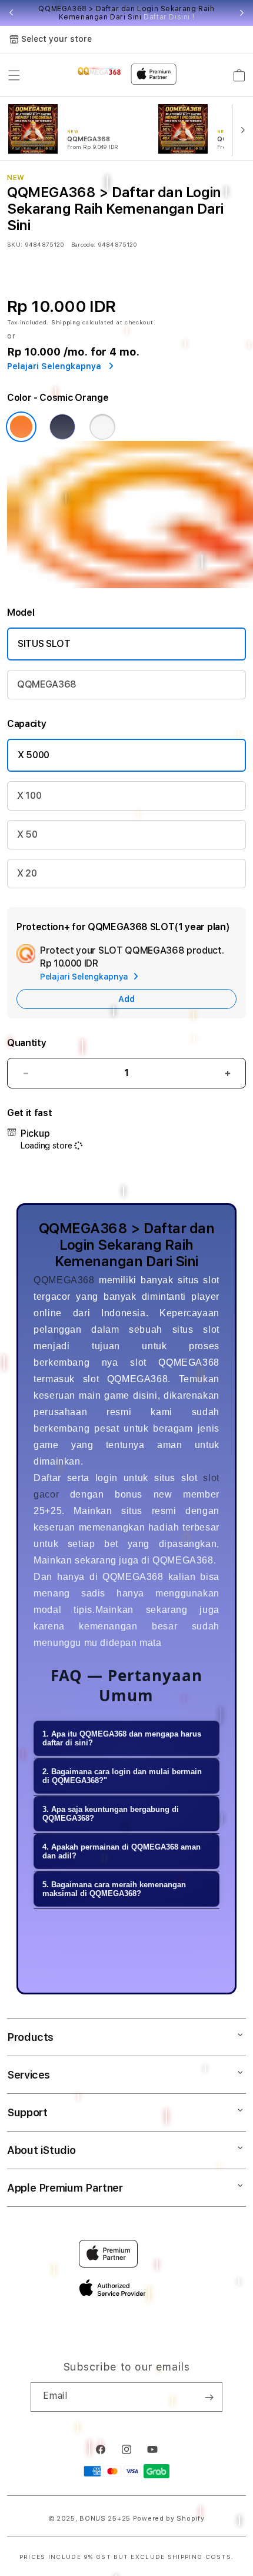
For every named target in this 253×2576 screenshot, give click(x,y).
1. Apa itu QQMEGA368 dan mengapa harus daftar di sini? (122, 1738)
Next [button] (242, 13)
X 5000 (34, 755)
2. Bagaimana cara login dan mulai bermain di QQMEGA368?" (122, 1776)
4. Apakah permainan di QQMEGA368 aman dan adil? (121, 1851)
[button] (14, 75)
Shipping (66, 322)
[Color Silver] (102, 427)
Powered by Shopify (169, 2519)
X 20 (27, 873)
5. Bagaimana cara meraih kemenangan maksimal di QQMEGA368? (114, 1889)
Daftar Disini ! (169, 17)
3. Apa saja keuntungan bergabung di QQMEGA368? (111, 1814)
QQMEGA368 (47, 684)
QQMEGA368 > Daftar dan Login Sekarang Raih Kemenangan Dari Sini (126, 13)
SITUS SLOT (44, 644)
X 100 (29, 796)
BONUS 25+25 (105, 2519)
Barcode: (83, 244)
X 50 (27, 834)
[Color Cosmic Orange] (21, 427)
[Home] (100, 70)
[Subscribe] (209, 2397)
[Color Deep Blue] (62, 427)
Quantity (26, 1043)
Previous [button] (11, 13)
